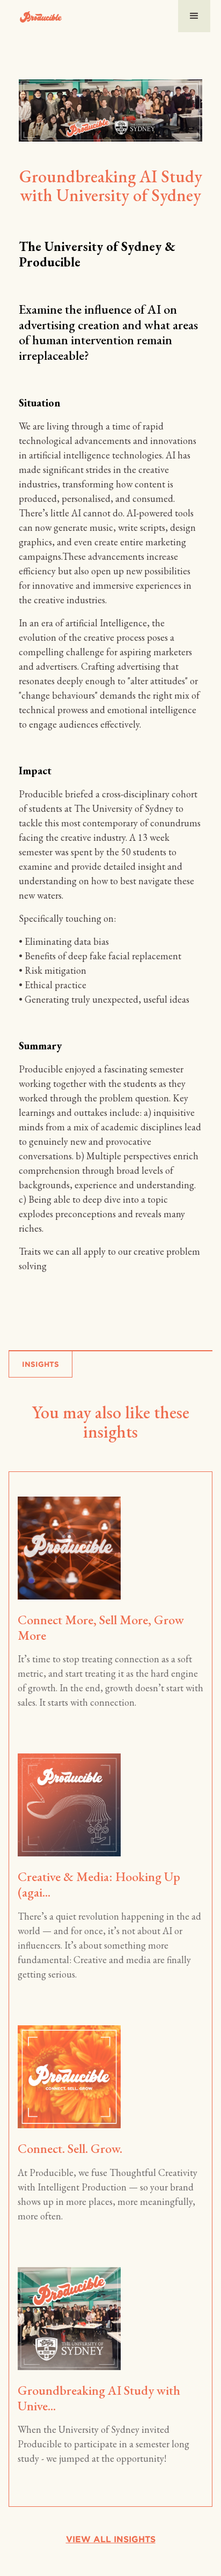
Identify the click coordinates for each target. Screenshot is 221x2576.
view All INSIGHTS (111, 2539)
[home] (36, 16)
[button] (194, 16)
